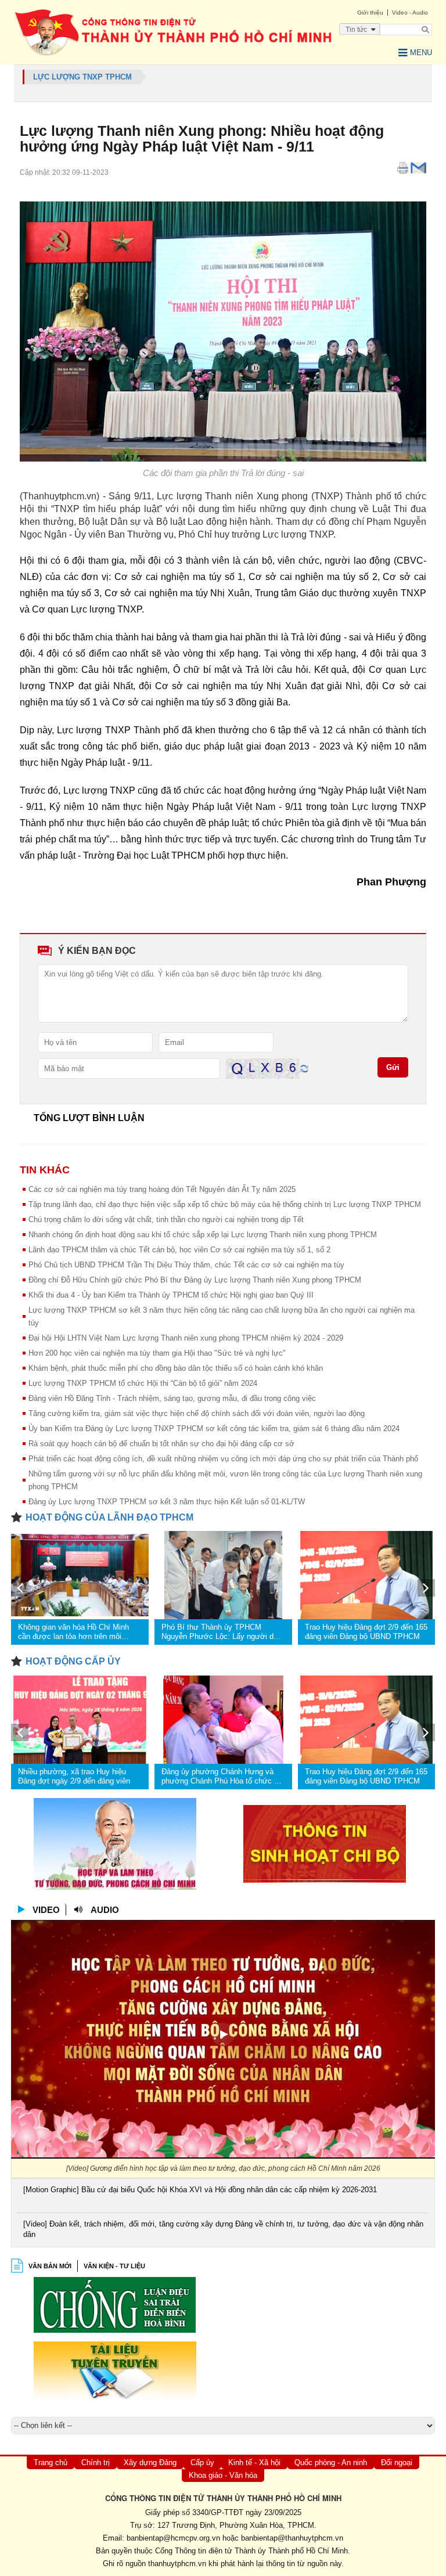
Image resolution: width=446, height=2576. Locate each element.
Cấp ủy (202, 2462)
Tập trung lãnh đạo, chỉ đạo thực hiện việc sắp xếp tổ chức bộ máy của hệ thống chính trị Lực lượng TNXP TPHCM (225, 1204)
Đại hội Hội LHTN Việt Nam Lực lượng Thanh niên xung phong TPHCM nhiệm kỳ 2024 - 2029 (186, 1338)
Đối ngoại (397, 2462)
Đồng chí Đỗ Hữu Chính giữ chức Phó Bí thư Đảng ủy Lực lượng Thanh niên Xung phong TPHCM (195, 1280)
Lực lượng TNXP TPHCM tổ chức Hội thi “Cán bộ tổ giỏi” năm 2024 (143, 1383)
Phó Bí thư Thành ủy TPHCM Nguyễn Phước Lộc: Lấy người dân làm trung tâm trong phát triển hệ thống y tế (222, 1632)
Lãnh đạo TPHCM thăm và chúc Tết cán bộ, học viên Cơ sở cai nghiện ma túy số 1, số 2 (179, 1250)
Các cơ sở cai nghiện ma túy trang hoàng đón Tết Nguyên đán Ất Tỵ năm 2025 (162, 1189)
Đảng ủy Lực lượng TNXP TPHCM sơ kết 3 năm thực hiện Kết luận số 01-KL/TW (167, 1502)
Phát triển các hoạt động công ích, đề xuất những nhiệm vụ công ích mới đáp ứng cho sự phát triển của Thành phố (223, 1459)
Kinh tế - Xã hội (254, 2462)
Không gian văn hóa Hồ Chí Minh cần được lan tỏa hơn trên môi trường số (73, 1632)
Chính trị (96, 2462)
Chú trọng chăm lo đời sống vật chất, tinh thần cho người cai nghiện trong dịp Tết (166, 1219)
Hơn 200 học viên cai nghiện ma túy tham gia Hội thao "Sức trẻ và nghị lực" (157, 1353)
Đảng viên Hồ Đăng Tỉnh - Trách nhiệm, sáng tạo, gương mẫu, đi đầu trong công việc (172, 1398)
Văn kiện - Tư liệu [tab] (114, 2266)
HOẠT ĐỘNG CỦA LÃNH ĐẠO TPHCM (109, 1517)
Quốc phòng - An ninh (331, 2462)
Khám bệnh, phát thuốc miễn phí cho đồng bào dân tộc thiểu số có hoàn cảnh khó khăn (176, 1368)
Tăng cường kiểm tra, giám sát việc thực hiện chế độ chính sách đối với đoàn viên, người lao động (197, 1413)
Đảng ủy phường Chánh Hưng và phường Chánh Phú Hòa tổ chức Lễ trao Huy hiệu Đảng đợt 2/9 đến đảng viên (222, 1777)
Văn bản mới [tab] (50, 2266)
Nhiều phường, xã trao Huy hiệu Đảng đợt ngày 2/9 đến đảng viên (74, 1776)
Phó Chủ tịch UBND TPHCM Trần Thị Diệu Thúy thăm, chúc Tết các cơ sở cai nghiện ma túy (186, 1265)
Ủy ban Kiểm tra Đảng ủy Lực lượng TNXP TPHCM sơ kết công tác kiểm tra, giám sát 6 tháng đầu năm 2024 (214, 1428)
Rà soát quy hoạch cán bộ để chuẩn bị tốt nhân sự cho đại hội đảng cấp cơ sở (161, 1444)
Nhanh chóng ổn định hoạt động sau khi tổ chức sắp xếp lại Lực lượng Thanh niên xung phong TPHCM (203, 1235)
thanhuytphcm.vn (177, 2564)
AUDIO (105, 1910)
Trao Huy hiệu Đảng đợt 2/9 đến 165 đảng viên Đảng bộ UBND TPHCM (366, 1632)
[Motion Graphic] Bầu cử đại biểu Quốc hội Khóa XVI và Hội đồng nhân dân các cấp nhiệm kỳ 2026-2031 (200, 2190)
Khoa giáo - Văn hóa (223, 2475)
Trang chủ (51, 2462)
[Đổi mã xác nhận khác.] (304, 1068)
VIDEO (46, 1910)
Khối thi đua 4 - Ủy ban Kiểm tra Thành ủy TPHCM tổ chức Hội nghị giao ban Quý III (171, 1295)
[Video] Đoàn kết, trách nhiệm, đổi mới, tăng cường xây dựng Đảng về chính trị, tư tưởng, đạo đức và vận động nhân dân (223, 2229)
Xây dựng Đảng (150, 2462)
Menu (421, 53)
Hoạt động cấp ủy (73, 1661)
